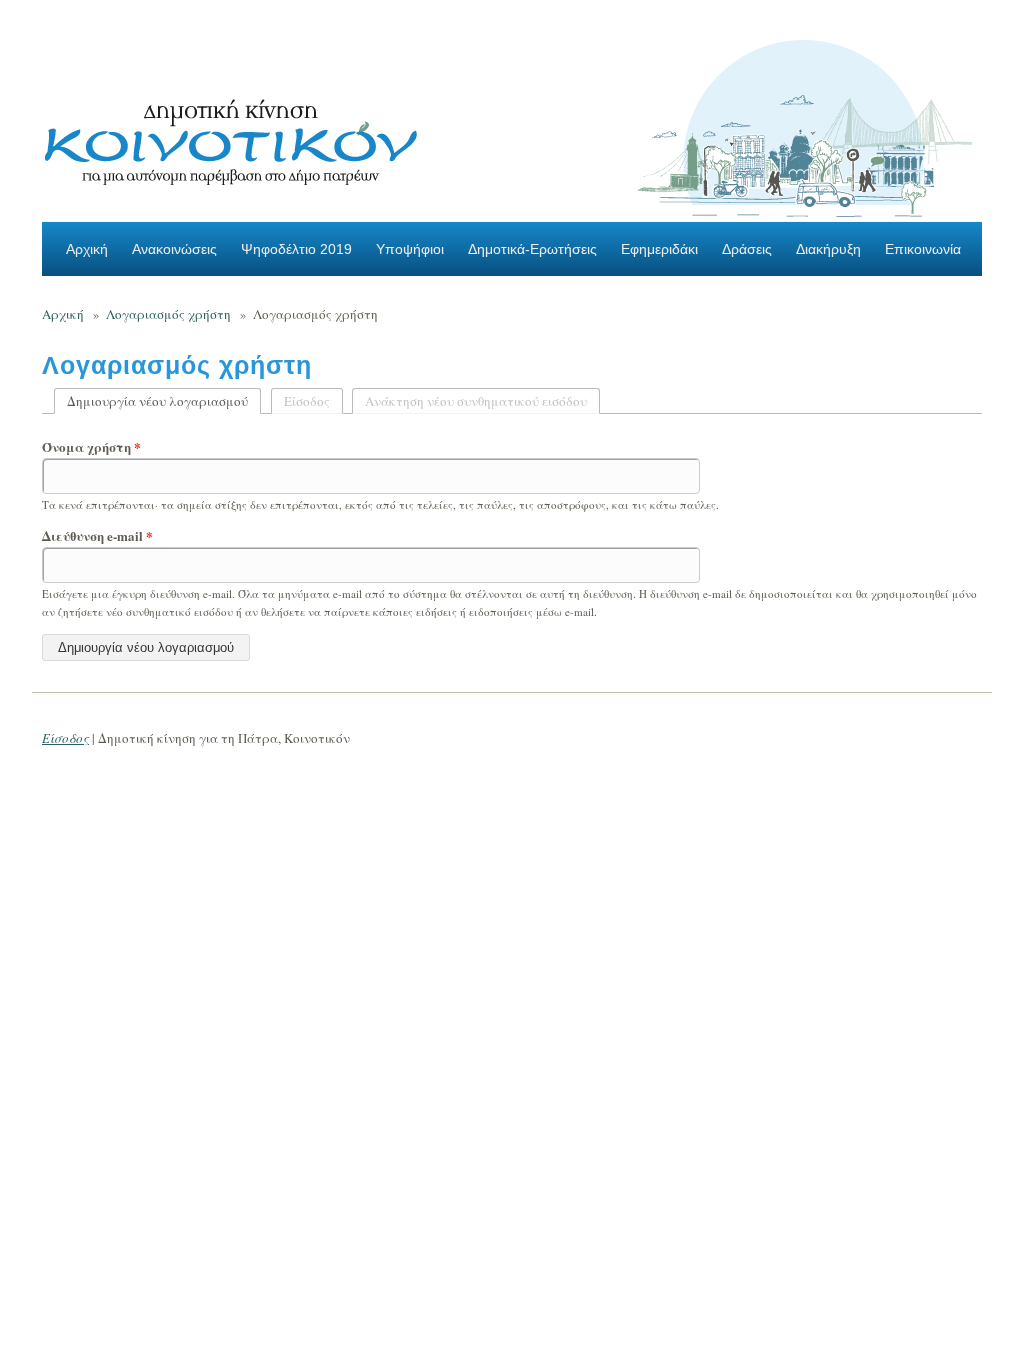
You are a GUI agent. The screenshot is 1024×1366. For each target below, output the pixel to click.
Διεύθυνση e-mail (97, 536)
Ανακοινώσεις (174, 249)
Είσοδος (307, 401)
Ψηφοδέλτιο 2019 (296, 249)
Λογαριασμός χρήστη (168, 314)
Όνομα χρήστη (91, 447)
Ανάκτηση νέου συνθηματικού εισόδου (476, 401)
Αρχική (87, 249)
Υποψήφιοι (410, 249)
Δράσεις (747, 249)
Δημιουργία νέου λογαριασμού (164, 401)
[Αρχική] (232, 136)
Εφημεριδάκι (659, 249)
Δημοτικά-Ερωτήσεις (532, 249)
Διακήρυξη (828, 249)
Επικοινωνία (923, 249)
